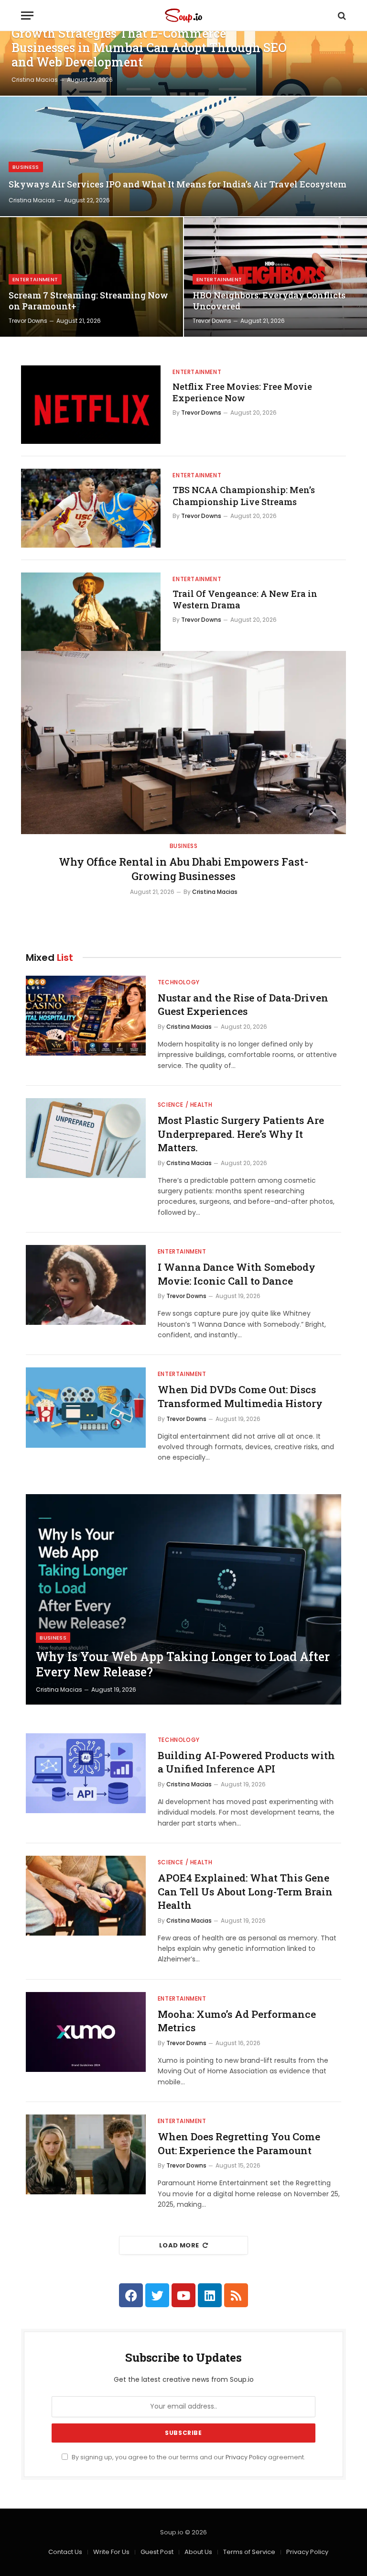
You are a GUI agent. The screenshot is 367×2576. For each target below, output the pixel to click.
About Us (198, 2552)
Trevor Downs (28, 321)
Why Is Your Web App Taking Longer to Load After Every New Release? (183, 1664)
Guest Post (157, 2552)
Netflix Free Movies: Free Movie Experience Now (242, 392)
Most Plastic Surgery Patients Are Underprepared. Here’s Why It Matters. (241, 1134)
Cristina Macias (35, 80)
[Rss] (236, 2295)
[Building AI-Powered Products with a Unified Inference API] (86, 1773)
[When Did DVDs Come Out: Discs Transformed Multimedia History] (86, 1407)
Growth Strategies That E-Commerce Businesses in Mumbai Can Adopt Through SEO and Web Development (149, 48)
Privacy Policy (246, 2457)
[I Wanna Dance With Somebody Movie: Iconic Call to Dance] (86, 1285)
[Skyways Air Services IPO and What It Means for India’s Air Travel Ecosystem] (183, 156)
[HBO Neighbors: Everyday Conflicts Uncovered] (275, 277)
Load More (179, 2245)
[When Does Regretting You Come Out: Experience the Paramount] (86, 2154)
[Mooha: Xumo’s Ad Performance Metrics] (86, 2032)
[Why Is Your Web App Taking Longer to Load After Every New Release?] (183, 1599)
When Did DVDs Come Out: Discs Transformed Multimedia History (240, 1396)
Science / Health (185, 1105)
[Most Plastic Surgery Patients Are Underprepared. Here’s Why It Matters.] (86, 1138)
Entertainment (35, 279)
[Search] (341, 16)
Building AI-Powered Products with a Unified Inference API (246, 1762)
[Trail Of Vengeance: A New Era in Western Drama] (91, 612)
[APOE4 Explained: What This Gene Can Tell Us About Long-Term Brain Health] (86, 1896)
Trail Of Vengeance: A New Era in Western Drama (245, 599)
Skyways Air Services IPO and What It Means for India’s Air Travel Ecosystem (178, 184)
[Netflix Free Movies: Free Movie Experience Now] (91, 405)
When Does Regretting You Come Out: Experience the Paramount (239, 2143)
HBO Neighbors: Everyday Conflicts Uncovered (269, 301)
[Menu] (27, 16)
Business (26, 167)
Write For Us (111, 2552)
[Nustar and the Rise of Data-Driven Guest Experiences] (86, 1016)
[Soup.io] (183, 16)
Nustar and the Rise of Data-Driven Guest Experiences (243, 1005)
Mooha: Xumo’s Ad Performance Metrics (237, 2021)
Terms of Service (249, 2552)
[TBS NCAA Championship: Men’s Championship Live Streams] (91, 508)
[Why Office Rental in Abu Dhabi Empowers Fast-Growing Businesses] (183, 743)
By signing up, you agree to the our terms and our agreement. (188, 2457)
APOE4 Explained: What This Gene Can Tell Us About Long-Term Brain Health (245, 1891)
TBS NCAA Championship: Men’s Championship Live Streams (244, 495)
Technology (179, 982)
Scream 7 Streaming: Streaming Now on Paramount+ (88, 301)
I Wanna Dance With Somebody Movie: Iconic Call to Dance (237, 1274)
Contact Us (65, 2552)
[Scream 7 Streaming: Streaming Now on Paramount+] (92, 277)
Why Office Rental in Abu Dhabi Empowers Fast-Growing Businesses (183, 869)
